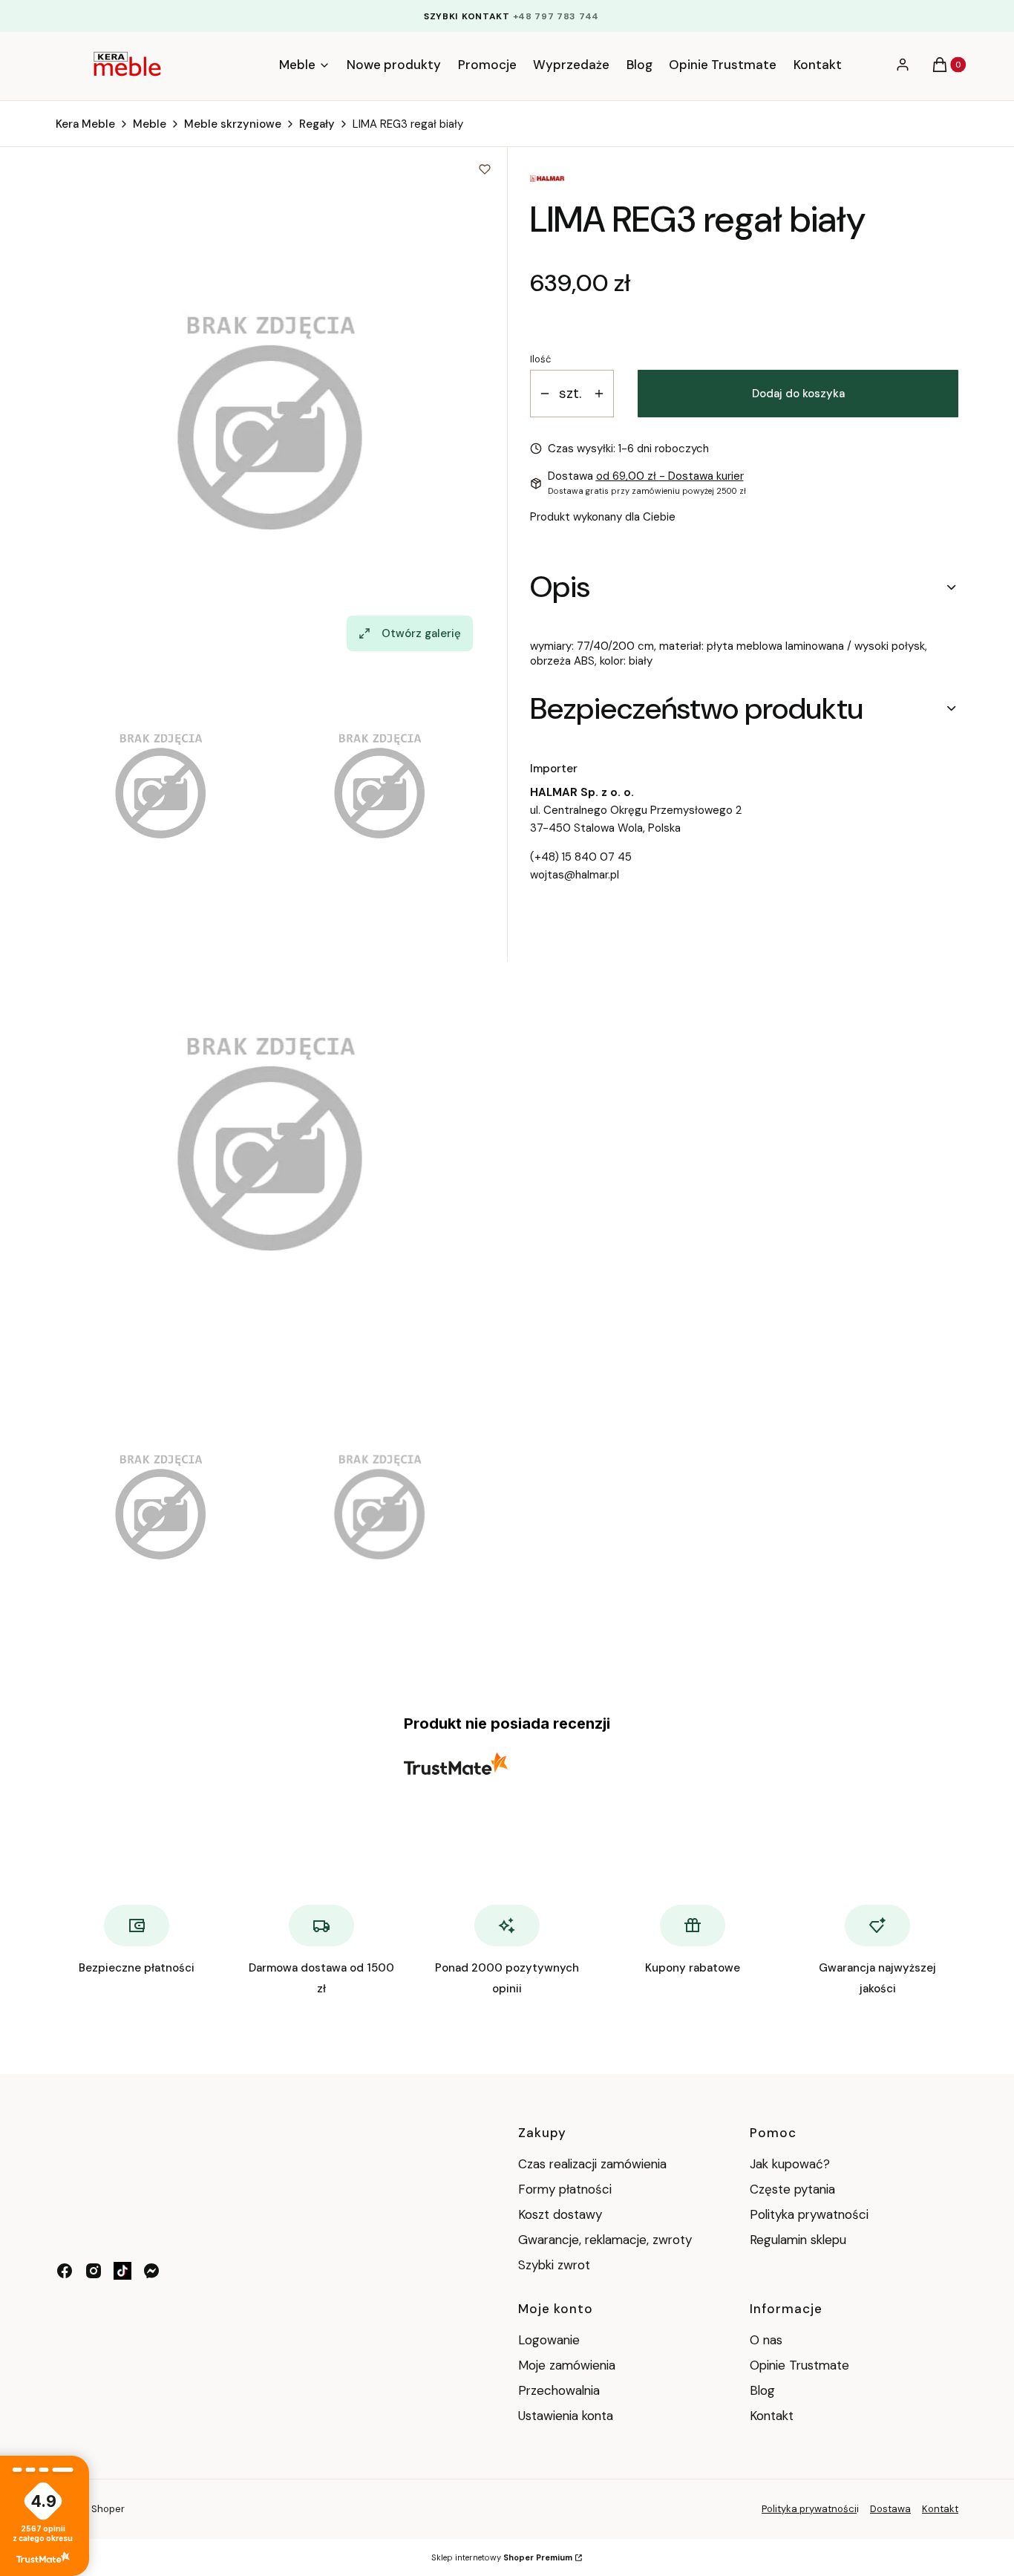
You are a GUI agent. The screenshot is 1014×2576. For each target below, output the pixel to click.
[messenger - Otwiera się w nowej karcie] (151, 2271)
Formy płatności (565, 2189)
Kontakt (772, 2416)
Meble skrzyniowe (233, 124)
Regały (317, 124)
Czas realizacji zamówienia (592, 2164)
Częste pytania (792, 2189)
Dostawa (890, 2509)
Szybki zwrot (554, 2265)
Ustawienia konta (566, 2416)
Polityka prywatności (809, 2214)
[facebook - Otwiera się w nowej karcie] (65, 2271)
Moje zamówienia (567, 2365)
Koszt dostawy (560, 2214)
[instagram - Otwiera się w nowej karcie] (94, 2271)
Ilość (540, 359)
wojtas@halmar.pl (575, 875)
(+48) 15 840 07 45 (581, 857)
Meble (150, 124)
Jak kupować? (790, 2164)
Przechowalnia (559, 2390)
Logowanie (549, 2340)
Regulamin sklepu (798, 2240)
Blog (762, 2390)
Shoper (108, 2509)
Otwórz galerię (421, 633)
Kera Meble (85, 124)
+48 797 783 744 (556, 16)
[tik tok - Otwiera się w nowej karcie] (122, 2271)
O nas (766, 2340)
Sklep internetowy (502, 2557)
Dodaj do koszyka (798, 394)
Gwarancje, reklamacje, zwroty (605, 2240)
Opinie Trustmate (799, 2365)
